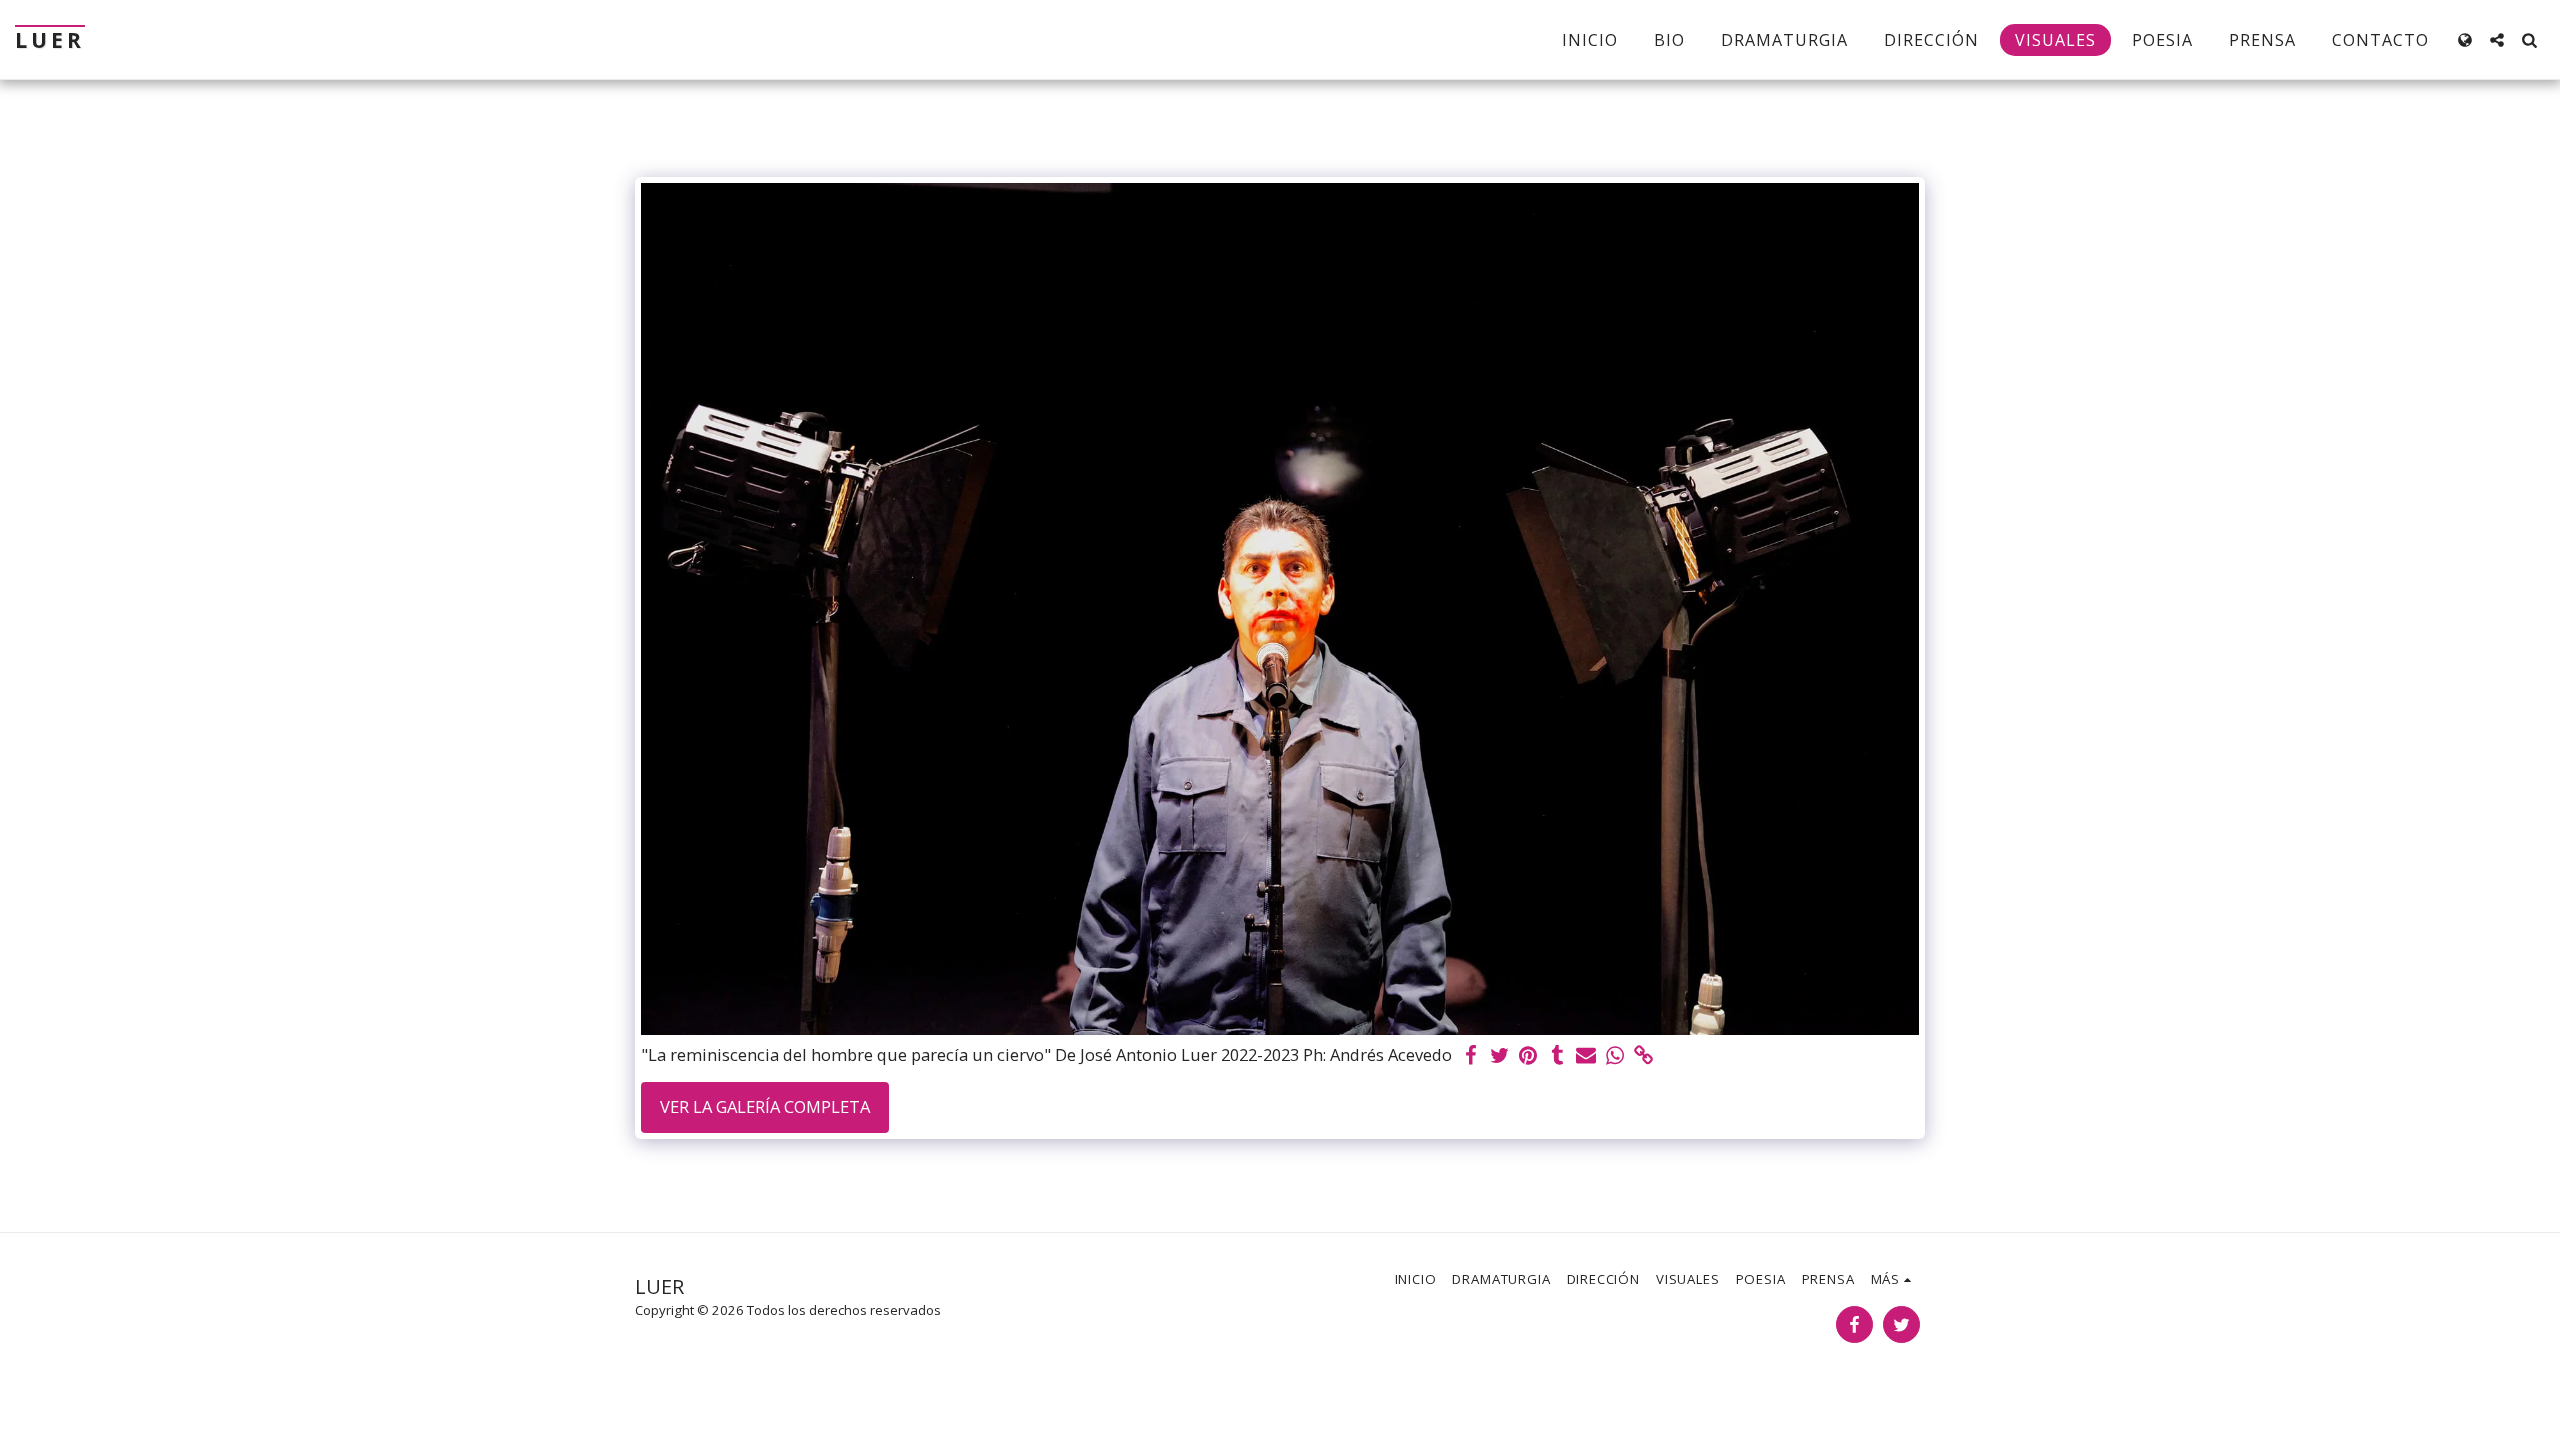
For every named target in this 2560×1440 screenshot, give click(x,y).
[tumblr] (1557, 1056)
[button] (2497, 40)
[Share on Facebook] (1470, 1056)
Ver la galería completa (765, 1106)
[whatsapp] (1615, 1056)
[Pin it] (1528, 1056)
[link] (1644, 1056)
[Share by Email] (1586, 1056)
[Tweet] (1499, 1056)
